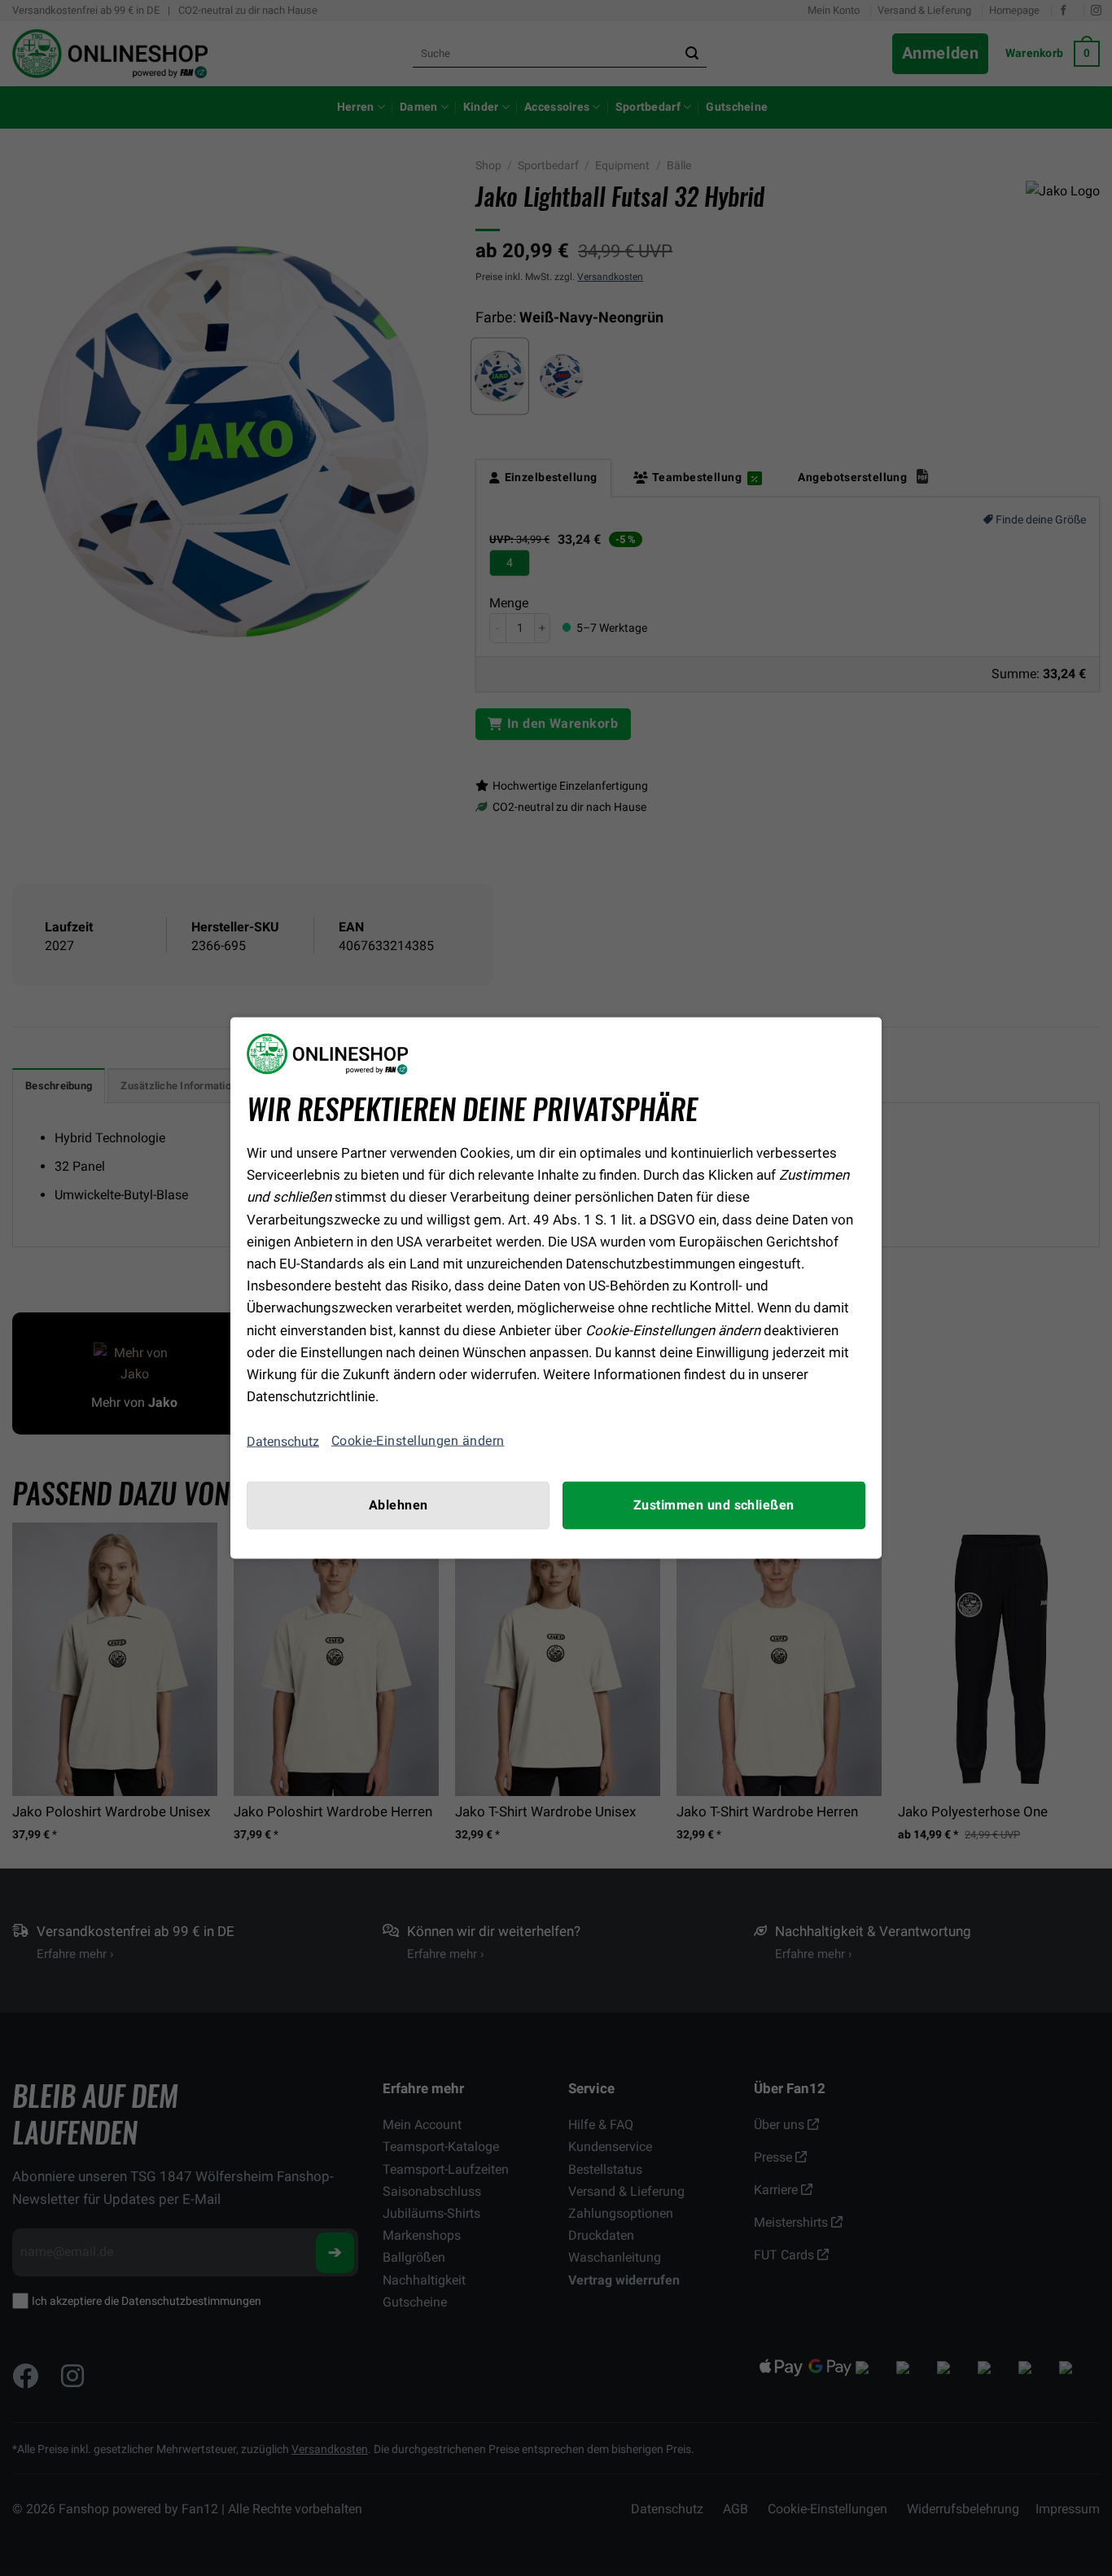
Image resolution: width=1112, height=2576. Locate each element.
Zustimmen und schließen (714, 1505)
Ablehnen (398, 1505)
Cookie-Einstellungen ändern (418, 1441)
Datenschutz (283, 1441)
